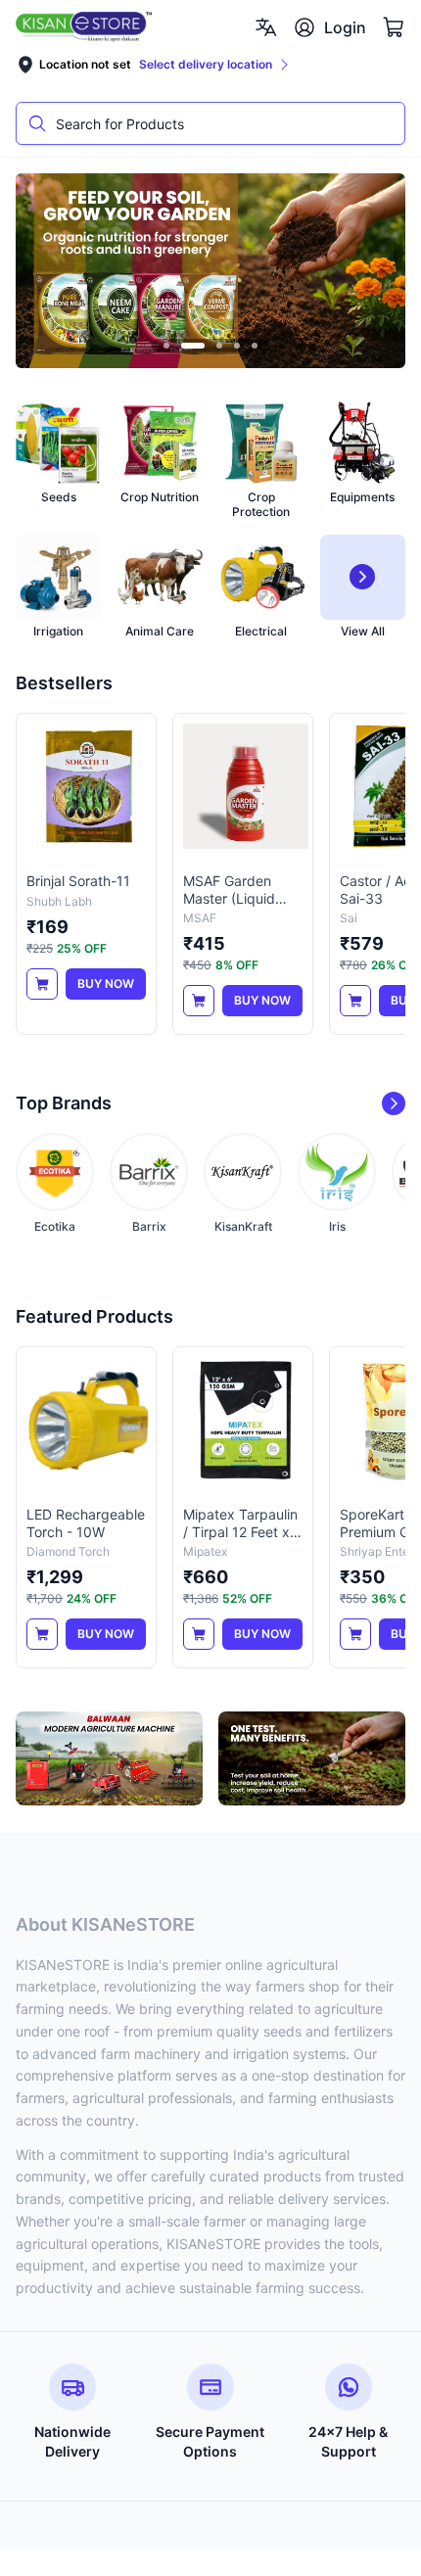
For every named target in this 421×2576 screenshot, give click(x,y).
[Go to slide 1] (166, 346)
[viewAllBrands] (394, 1103)
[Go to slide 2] (193, 346)
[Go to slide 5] (255, 346)
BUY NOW (106, 984)
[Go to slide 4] (237, 346)
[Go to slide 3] (219, 346)
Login (345, 27)
